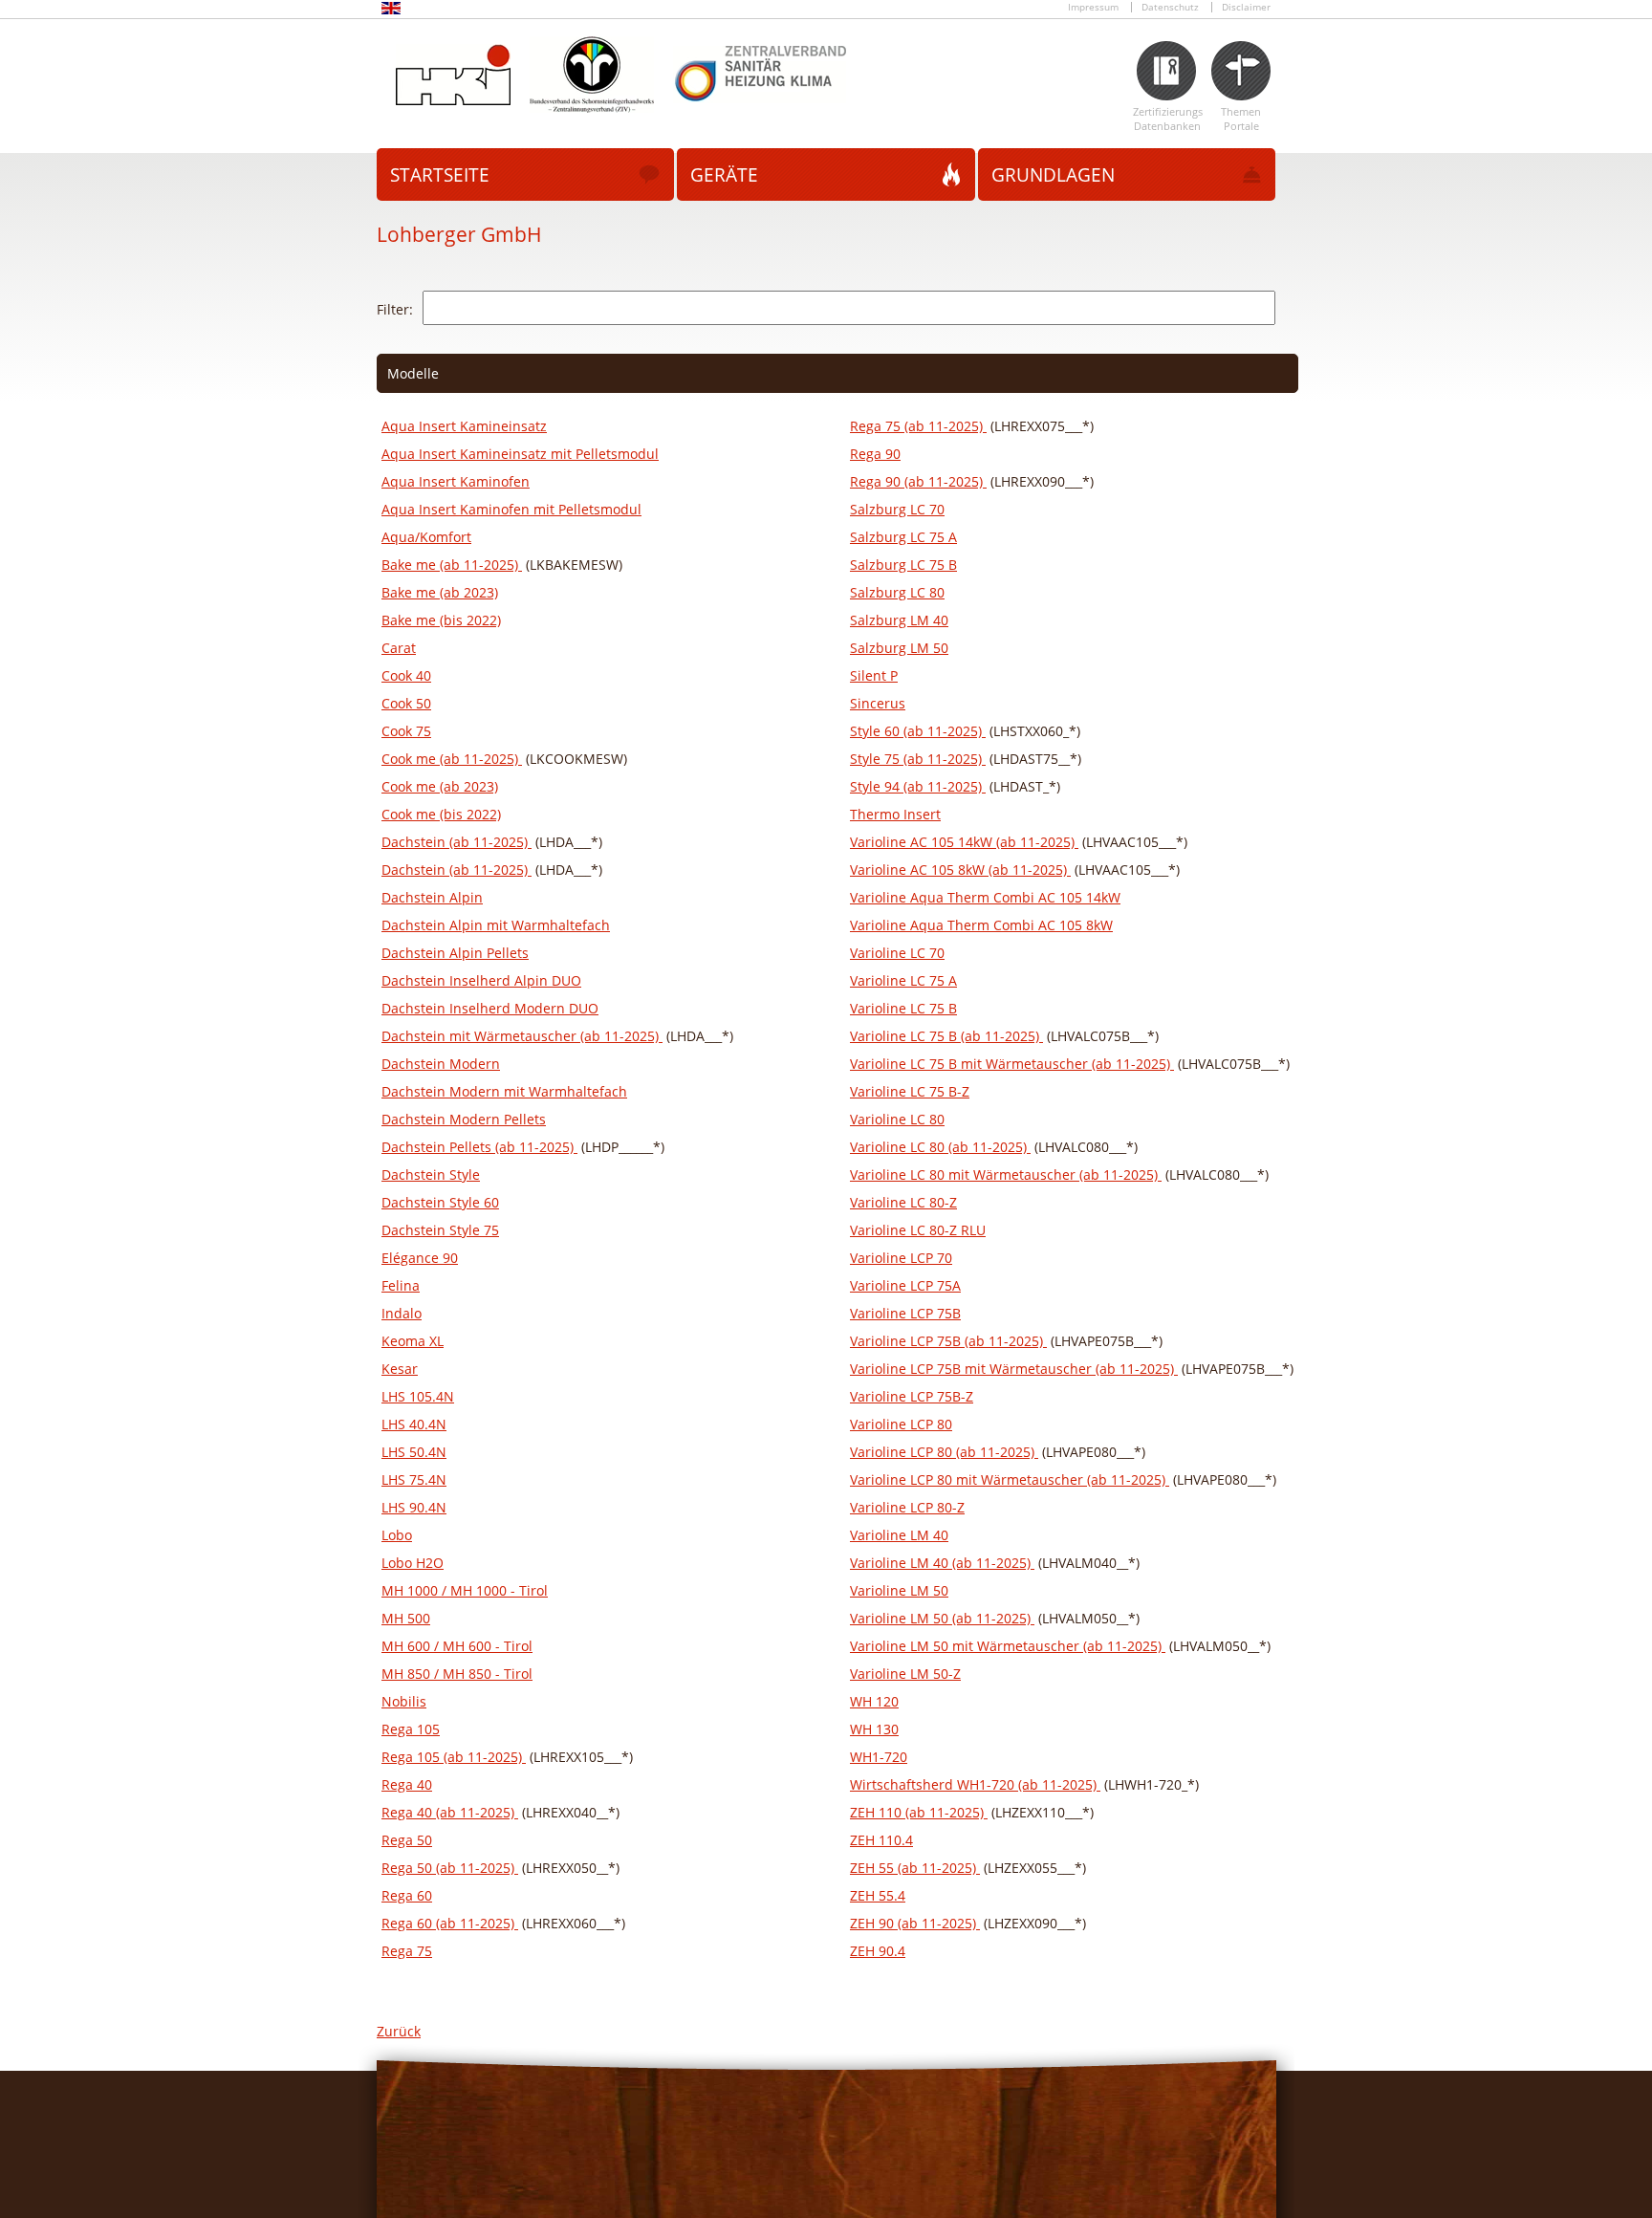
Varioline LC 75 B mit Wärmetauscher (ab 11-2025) (1012, 1064)
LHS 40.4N (414, 1424)
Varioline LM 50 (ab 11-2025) (942, 1618)
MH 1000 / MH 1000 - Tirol (465, 1590)
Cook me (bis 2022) (441, 814)
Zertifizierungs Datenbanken (1167, 119)
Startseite (440, 175)
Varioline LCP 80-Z (907, 1507)
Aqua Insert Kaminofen (456, 481)
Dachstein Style (431, 1174)
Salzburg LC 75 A (903, 537)
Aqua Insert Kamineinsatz (464, 426)
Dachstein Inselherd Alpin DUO (481, 980)
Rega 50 (407, 1840)
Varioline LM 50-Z (905, 1674)
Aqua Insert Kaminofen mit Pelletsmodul (511, 509)
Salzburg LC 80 (897, 592)
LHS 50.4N (414, 1452)
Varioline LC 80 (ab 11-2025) (940, 1147)
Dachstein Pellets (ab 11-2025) (479, 1147)
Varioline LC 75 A (903, 980)
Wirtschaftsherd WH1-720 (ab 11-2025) (975, 1784)
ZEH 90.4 (878, 1951)
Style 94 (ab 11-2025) (918, 786)
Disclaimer (1246, 7)
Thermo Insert (895, 814)
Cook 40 (406, 675)
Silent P (874, 675)
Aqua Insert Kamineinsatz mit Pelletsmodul (520, 454)
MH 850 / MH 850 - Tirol (457, 1674)
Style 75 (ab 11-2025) (918, 759)
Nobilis (404, 1701)
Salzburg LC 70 (897, 509)
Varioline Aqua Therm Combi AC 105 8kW (981, 925)
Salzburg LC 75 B (903, 565)
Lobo (397, 1535)
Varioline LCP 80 (901, 1424)
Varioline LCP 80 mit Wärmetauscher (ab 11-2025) (1010, 1479)
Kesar (400, 1369)
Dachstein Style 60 (440, 1202)
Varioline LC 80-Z (903, 1202)
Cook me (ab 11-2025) (452, 759)
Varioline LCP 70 (901, 1258)
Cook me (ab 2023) (440, 786)
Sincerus (878, 703)
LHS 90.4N (414, 1507)
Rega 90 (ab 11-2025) (918, 481)
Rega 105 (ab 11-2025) (454, 1757)
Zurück (399, 2031)
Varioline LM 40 (899, 1535)
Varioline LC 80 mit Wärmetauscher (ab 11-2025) (1006, 1174)
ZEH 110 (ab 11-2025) (919, 1812)
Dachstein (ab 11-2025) (456, 842)
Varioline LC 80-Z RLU (918, 1230)
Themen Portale (1241, 119)
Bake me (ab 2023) (440, 592)
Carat (399, 648)
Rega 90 (875, 454)
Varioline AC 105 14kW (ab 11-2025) (964, 842)
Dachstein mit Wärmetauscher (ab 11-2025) (522, 1036)
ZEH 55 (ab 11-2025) (915, 1868)
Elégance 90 (420, 1258)
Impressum (1093, 7)
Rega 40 (407, 1784)
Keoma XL (413, 1341)
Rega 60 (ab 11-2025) (450, 1923)
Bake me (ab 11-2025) (452, 565)
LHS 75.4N (414, 1479)
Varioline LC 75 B (903, 1008)
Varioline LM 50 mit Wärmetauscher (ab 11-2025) (1008, 1646)
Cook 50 (406, 703)
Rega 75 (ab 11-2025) (918, 426)
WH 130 (874, 1729)
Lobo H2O (413, 1563)
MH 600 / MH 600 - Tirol (457, 1646)
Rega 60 (407, 1895)
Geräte (724, 175)
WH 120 (874, 1701)
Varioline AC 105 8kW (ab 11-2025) (960, 870)
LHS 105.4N (418, 1396)
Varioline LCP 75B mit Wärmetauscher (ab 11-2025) (1014, 1369)
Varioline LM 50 (899, 1590)
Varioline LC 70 (897, 953)
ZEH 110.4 (881, 1840)
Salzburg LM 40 (899, 620)
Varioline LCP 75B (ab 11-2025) (948, 1341)
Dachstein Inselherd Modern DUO (490, 1008)
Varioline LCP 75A (905, 1285)
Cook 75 (406, 731)
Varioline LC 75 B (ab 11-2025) (946, 1036)
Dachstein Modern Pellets (464, 1119)
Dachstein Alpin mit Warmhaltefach (496, 925)
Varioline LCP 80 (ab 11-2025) (944, 1452)
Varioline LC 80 (897, 1119)
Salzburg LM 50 (899, 648)
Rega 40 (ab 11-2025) (450, 1812)
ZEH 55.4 (878, 1895)
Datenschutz (1170, 7)
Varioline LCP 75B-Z (912, 1396)
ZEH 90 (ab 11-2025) (915, 1923)
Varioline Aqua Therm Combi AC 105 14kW (985, 897)
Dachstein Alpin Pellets (455, 953)
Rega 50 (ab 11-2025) (450, 1868)
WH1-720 (879, 1757)
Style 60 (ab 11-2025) (918, 731)
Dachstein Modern (441, 1064)
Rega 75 (407, 1951)
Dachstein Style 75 (440, 1230)
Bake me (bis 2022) (441, 620)
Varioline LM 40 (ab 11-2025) (942, 1563)
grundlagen (1053, 175)
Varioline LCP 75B (905, 1313)
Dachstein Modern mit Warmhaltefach (504, 1091)
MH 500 (406, 1618)
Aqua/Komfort (426, 537)
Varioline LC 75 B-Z (910, 1091)
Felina (401, 1285)
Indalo (402, 1313)
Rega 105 (411, 1729)
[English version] (391, 11)
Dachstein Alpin (432, 897)
